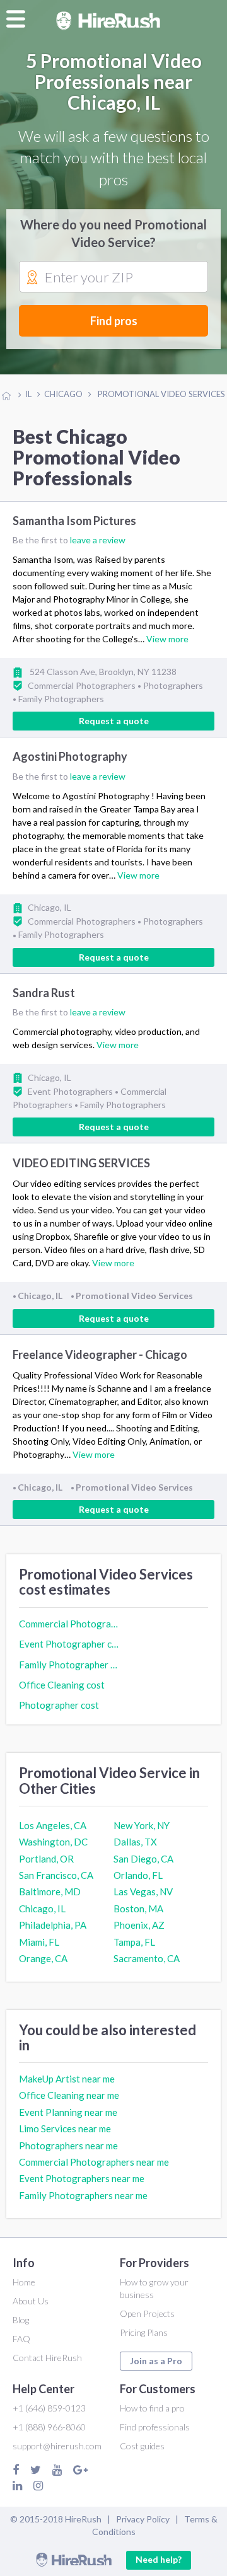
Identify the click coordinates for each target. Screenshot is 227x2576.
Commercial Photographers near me (94, 2162)
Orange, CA (43, 1958)
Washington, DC (53, 1842)
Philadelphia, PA (53, 1925)
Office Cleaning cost (62, 1685)
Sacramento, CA (147, 1958)
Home (24, 2282)
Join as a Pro (156, 2361)
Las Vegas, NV (143, 1892)
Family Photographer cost (69, 1665)
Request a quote (114, 721)
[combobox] (113, 277)
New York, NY (142, 1825)
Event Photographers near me (82, 2178)
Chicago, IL (42, 1909)
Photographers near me (68, 2146)
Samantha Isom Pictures (74, 521)
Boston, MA (138, 1909)
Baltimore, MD (50, 1892)
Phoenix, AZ (139, 1925)
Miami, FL (39, 1942)
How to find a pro (152, 2408)
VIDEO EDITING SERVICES (81, 1163)
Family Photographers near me (83, 2195)
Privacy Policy (143, 2519)
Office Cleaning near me (69, 2095)
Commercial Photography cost (69, 1624)
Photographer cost (59, 1705)
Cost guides (142, 2446)
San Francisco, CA (56, 1875)
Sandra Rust (44, 993)
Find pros (114, 321)
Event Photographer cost (69, 1644)
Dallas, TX (135, 1842)
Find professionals (155, 2427)
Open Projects (147, 2313)
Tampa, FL (134, 1942)
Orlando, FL (138, 1875)
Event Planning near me (68, 2112)
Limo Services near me (65, 2128)
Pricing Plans (144, 2332)
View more (167, 639)
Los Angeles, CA (53, 1825)
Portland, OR (46, 1859)
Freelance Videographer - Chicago (100, 1354)
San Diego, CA (143, 1859)
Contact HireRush (47, 2358)
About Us (31, 2301)
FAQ (21, 2339)
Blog (21, 2320)
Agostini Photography (70, 757)
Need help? (159, 2559)
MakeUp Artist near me (67, 2079)
